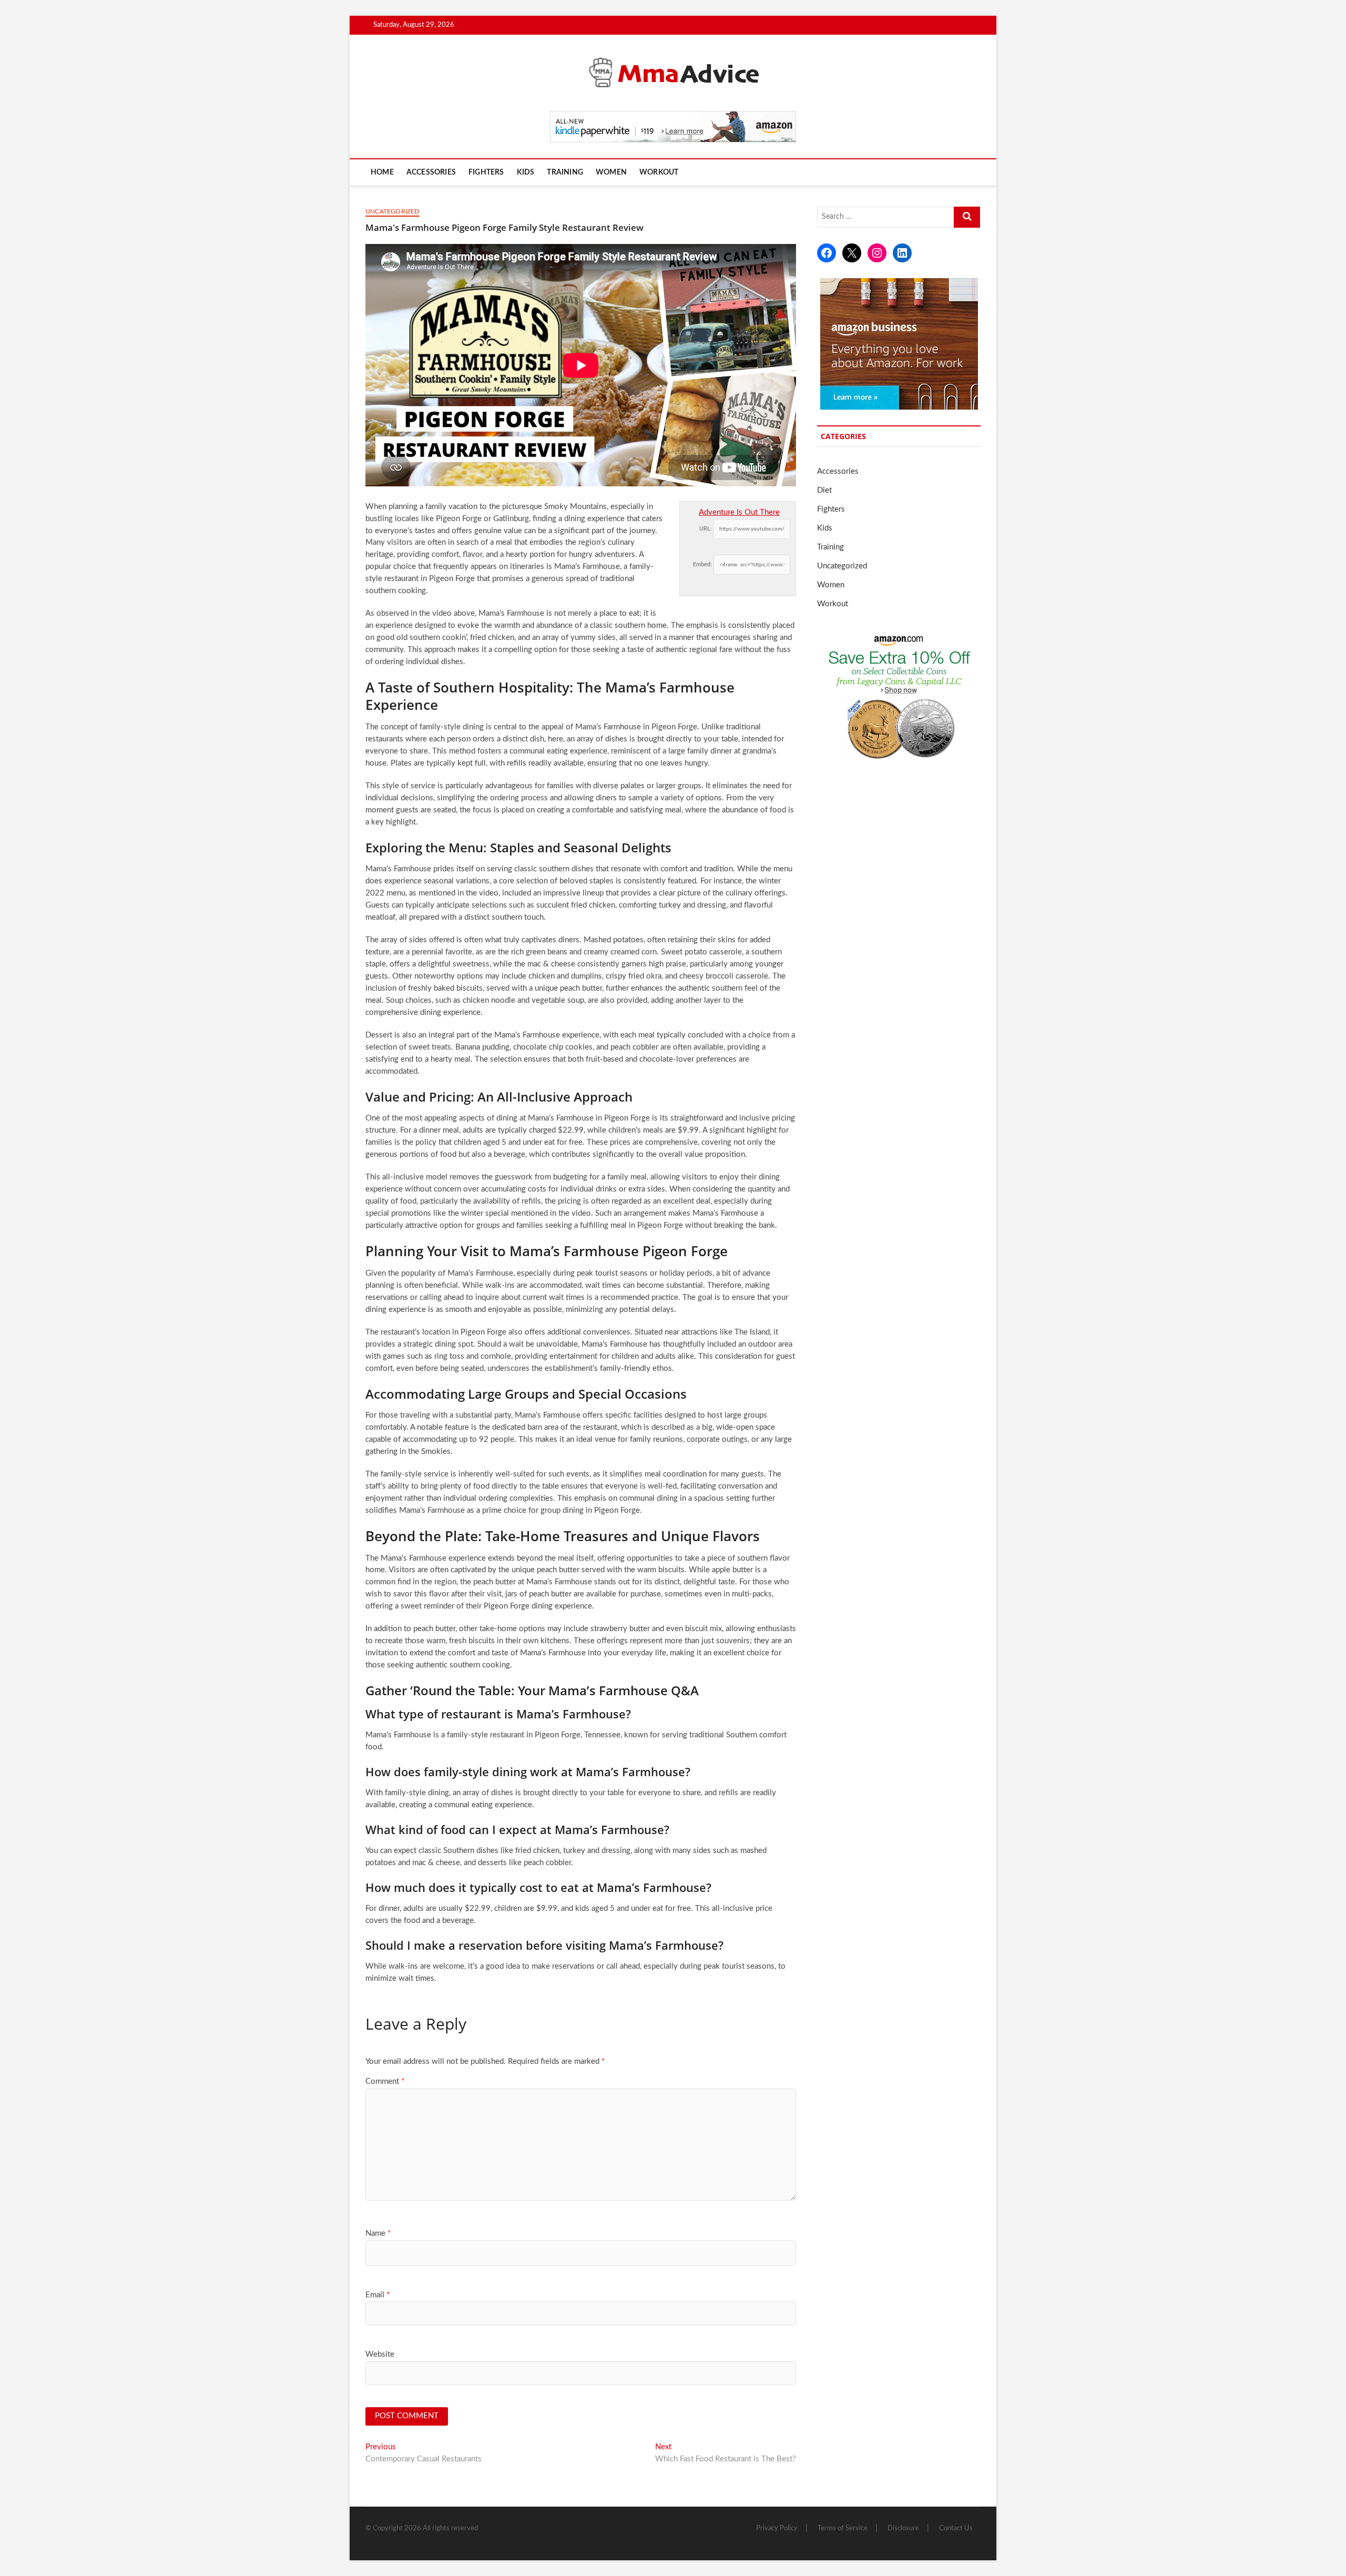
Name (378, 2233)
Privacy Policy (777, 2528)
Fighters (486, 172)
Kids (526, 172)
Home (382, 172)
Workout (659, 172)
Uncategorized (392, 211)
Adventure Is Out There (739, 512)
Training (565, 172)
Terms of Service (843, 2528)
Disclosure (903, 2528)
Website (380, 2354)
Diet (824, 490)
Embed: (702, 564)
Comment (385, 2081)
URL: (706, 529)
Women (611, 172)
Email (378, 2295)
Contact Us (956, 2528)
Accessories (431, 172)
